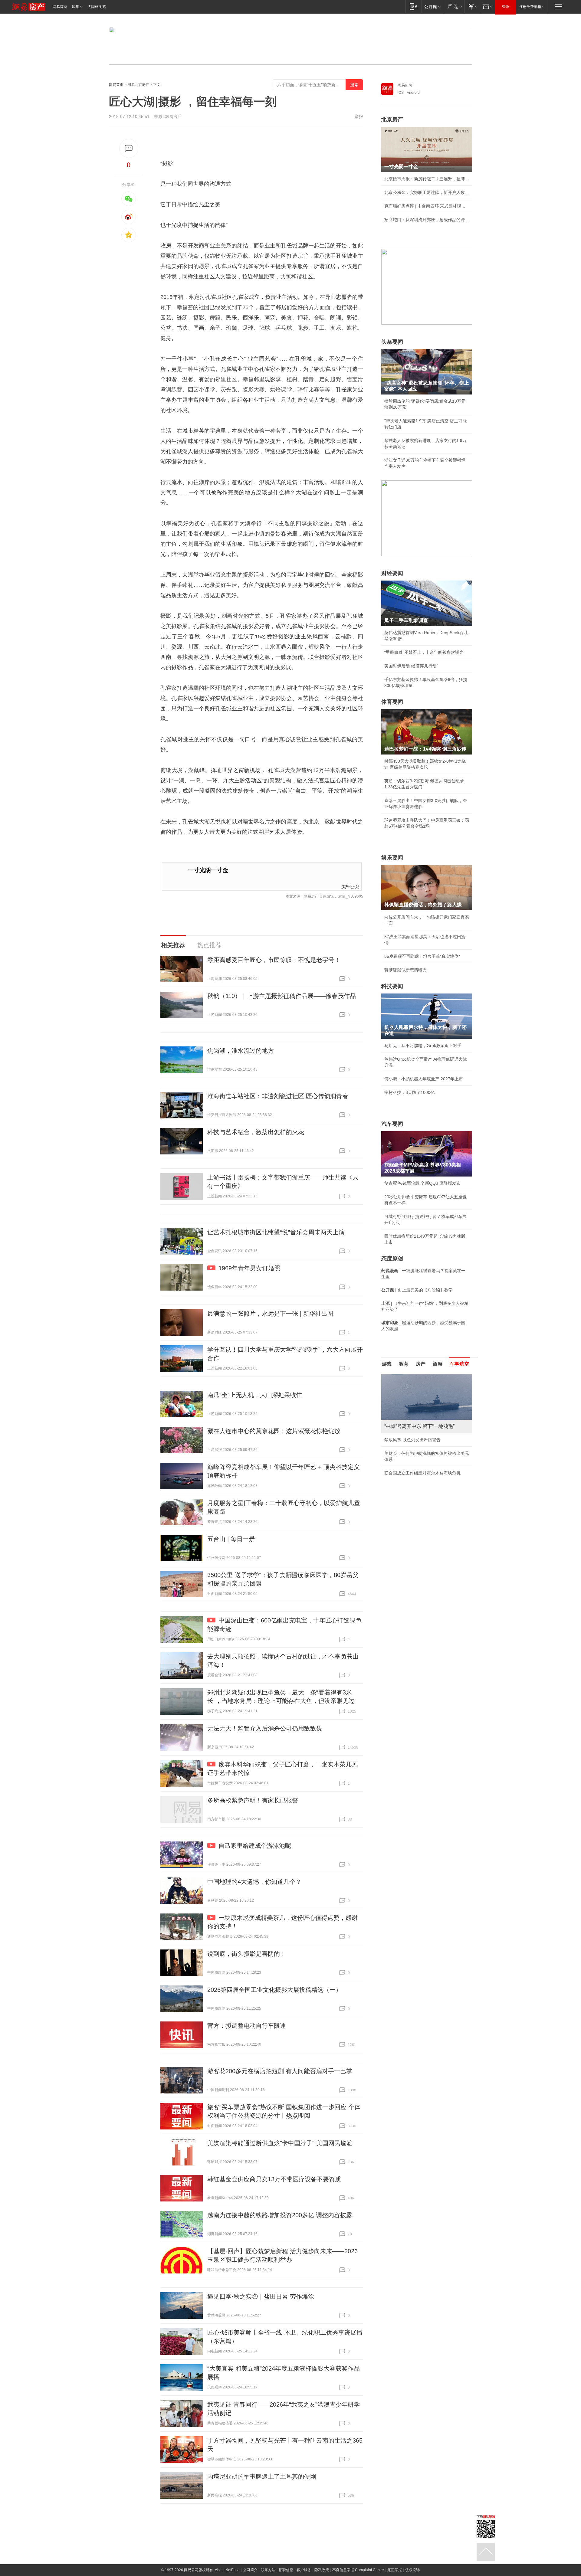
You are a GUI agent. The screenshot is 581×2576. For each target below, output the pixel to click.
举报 (359, 116)
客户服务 (304, 2570)
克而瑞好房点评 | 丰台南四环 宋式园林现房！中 (427, 206)
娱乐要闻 (392, 858)
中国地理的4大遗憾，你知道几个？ (254, 1882)
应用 (76, 7)
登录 (506, 7)
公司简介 (250, 2570)
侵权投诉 (412, 2570)
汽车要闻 (392, 1124)
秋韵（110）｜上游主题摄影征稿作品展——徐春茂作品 (282, 996)
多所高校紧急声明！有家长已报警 (253, 1800)
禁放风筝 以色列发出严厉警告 (412, 1440)
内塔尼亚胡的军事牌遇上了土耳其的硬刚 (262, 2476)
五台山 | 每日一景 (231, 1539)
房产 (421, 1364)
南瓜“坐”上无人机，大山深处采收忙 (255, 1395)
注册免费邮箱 (530, 7)
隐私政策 (322, 2570)
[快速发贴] (129, 148)
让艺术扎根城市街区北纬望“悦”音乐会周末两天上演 (276, 1232)
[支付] (472, 7)
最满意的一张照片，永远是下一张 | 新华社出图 (270, 1314)
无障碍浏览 (97, 7)
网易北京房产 (138, 85)
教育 (404, 1364)
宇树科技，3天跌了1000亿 (409, 1092)
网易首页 (60, 7)
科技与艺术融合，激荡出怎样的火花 (256, 1132)
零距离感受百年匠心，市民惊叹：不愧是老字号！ (274, 960)
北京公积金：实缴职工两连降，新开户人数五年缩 (427, 192)
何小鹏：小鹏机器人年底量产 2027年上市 (424, 1079)
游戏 (387, 1364)
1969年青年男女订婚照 (249, 1268)
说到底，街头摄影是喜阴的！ (247, 1954)
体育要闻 (392, 702)
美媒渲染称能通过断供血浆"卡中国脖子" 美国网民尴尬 (280, 2143)
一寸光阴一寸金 (208, 870)
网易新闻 (405, 85)
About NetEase (227, 2570)
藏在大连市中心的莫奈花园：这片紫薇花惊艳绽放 (274, 1431)
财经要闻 (392, 573)
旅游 (438, 1364)
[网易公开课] (432, 7)
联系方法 (268, 2570)
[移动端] (414, 7)
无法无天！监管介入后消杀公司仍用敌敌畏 (265, 1728)
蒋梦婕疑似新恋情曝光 (405, 970)
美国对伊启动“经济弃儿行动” (411, 666)
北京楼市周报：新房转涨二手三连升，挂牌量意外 (427, 179)
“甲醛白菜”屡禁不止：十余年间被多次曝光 (424, 652)
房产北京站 (350, 887)
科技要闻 (392, 986)
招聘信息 (286, 2570)
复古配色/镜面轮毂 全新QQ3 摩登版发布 (422, 1183)
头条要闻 (392, 342)
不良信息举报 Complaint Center (358, 2570)
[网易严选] (454, 7)
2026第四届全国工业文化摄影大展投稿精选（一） (274, 1990)
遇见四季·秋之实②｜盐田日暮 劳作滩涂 (261, 2296)
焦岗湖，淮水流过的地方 (241, 1051)
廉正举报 (395, 2570)
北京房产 (392, 119)
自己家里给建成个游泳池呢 (255, 1846)
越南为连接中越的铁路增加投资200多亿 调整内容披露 (280, 2215)
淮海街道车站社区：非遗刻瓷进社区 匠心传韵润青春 (278, 1096)
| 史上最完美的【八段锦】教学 (417, 1290)
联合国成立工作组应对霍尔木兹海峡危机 (422, 1473)
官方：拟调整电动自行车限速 (247, 2026)
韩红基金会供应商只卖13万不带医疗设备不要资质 (274, 2179)
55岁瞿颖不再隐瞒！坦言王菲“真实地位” (422, 956)
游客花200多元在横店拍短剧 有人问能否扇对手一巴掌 (280, 2071)
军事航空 (459, 1364)
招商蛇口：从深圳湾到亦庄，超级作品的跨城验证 (427, 220)
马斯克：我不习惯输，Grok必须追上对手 (423, 1046)
